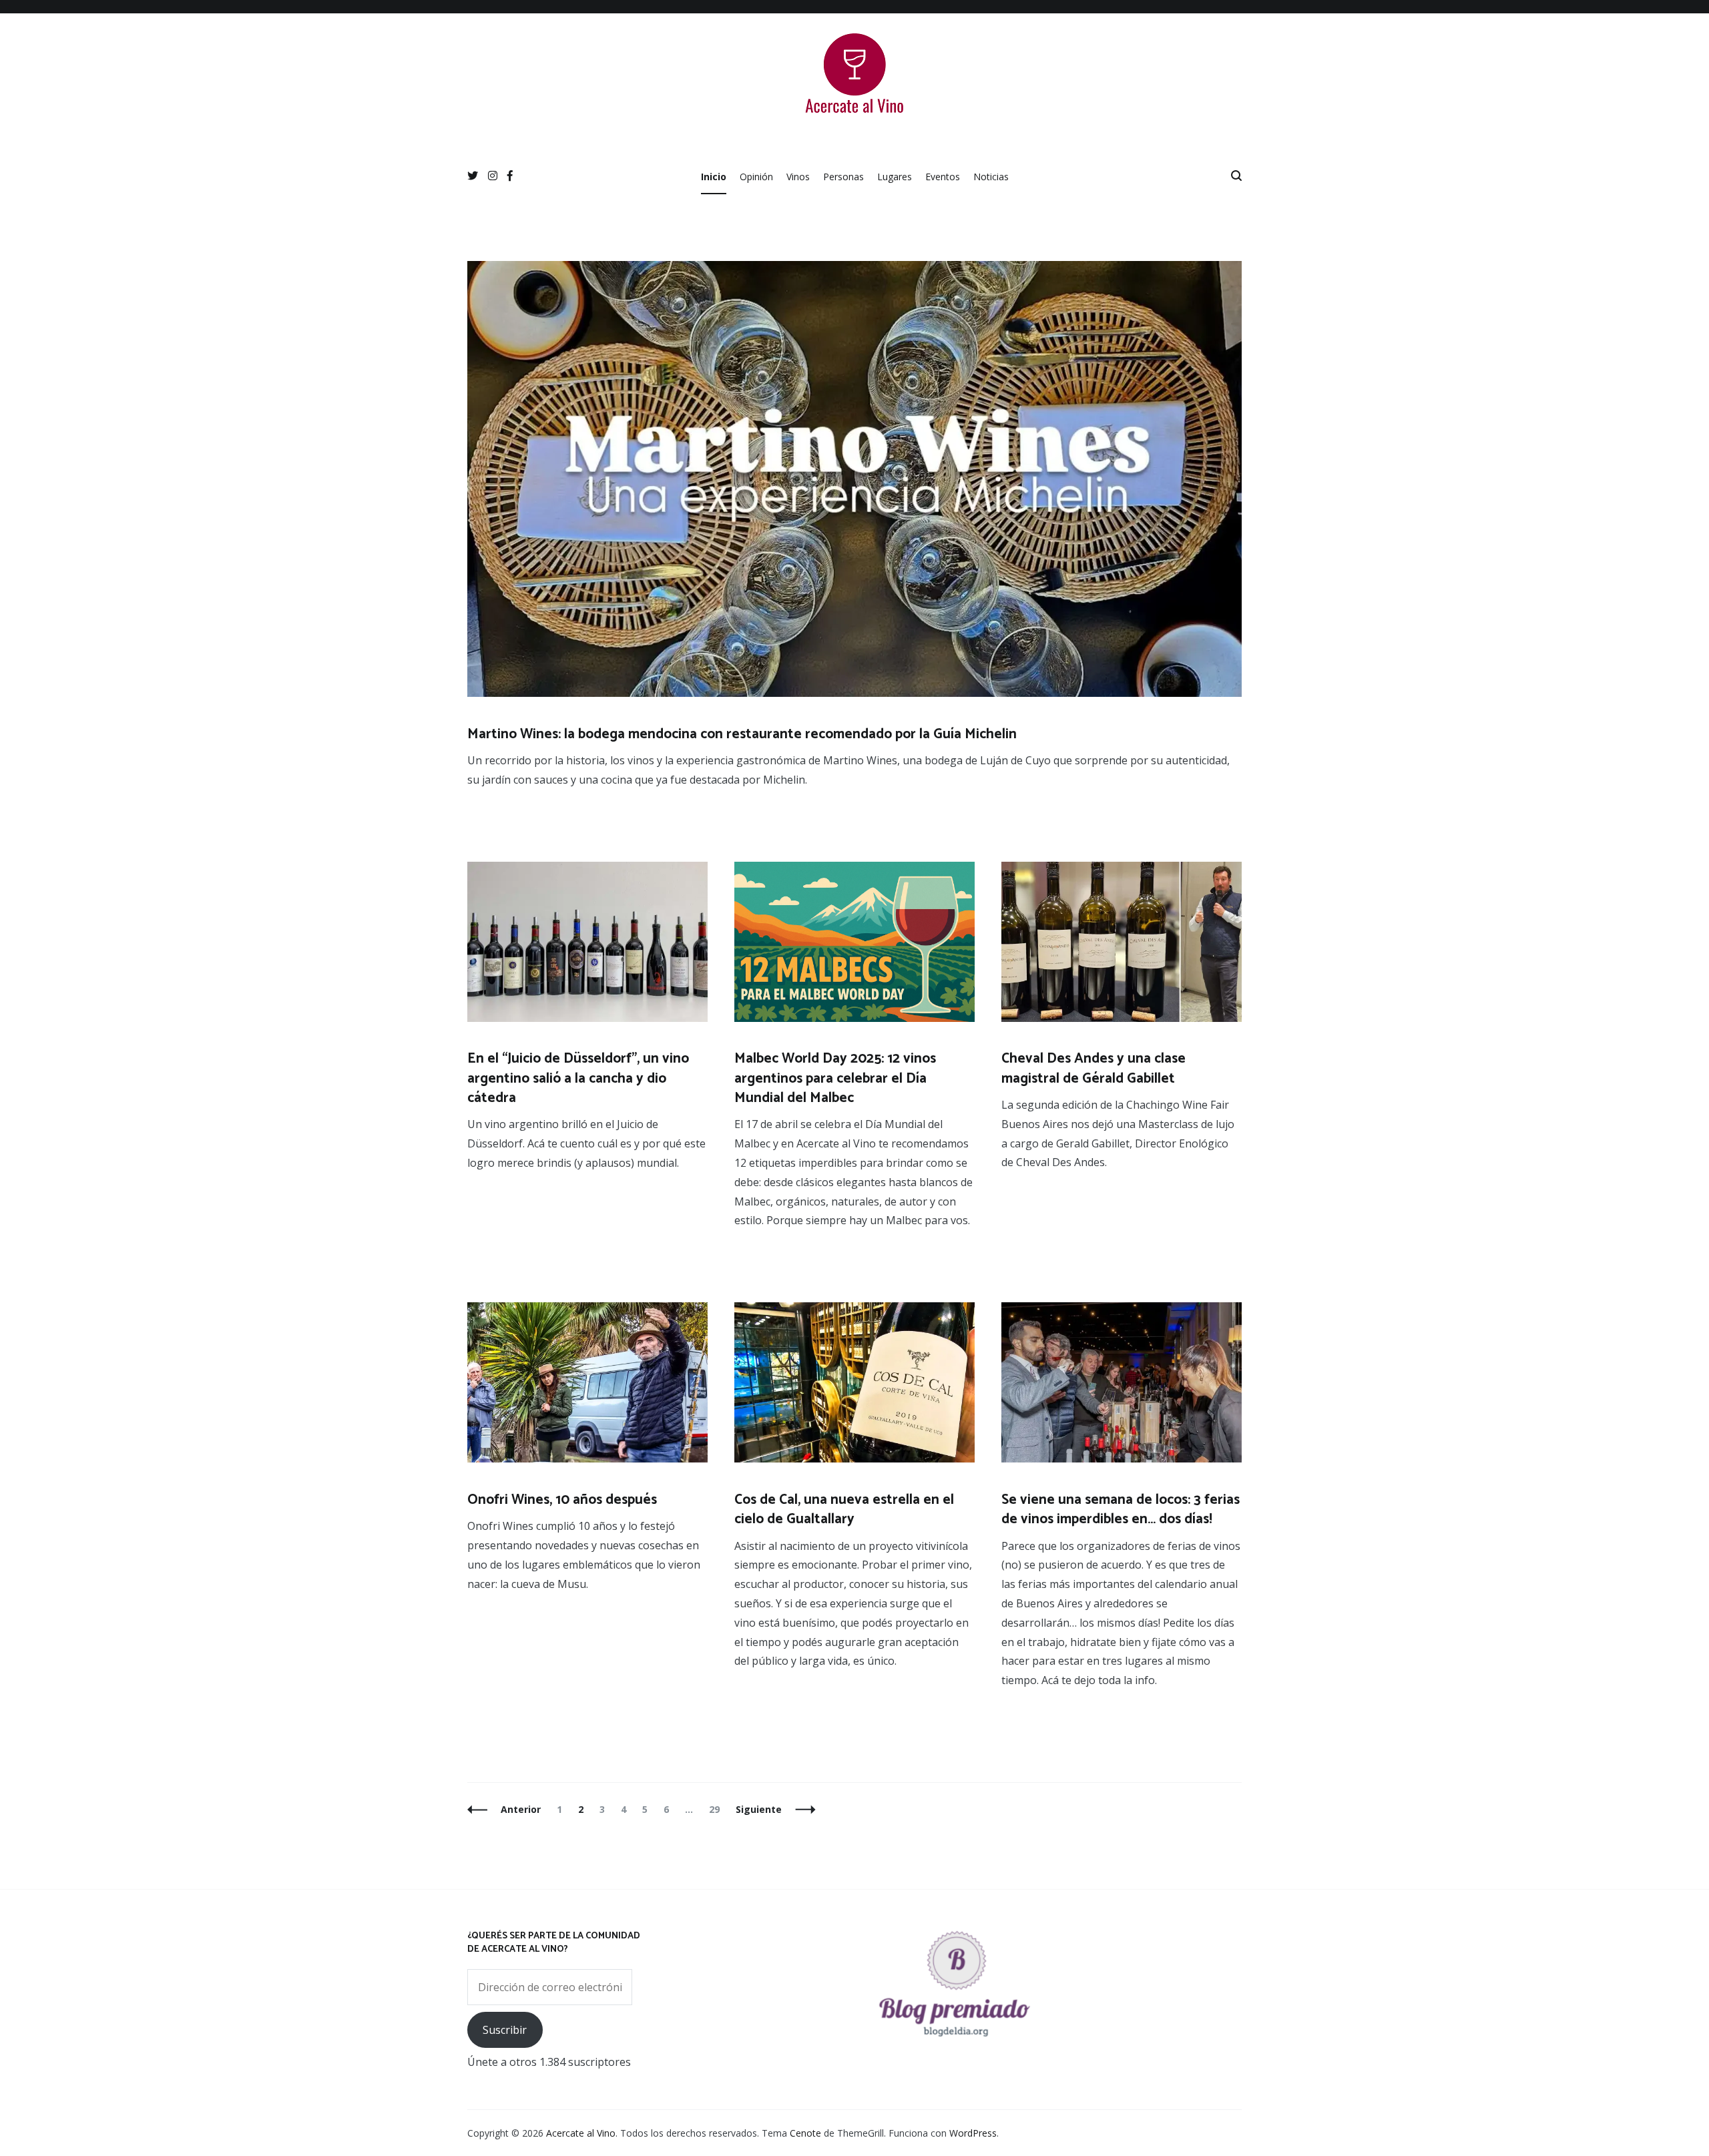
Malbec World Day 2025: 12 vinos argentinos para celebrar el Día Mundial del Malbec (835, 1078)
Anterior (521, 1809)
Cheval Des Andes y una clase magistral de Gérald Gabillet (1093, 1068)
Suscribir (505, 2030)
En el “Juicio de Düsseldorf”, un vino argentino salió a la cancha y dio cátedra (578, 1078)
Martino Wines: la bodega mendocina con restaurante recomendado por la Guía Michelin (742, 734)
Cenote (805, 2133)
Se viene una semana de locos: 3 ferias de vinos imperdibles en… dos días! (1121, 1510)
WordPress (973, 2133)
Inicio (714, 177)
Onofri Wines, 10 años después (562, 1500)
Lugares (895, 177)
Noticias (991, 177)
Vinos (798, 177)
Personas (843, 177)
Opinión (756, 177)
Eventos (943, 177)
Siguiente (759, 1809)
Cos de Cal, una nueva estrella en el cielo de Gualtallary (844, 1510)
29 (717, 1809)
